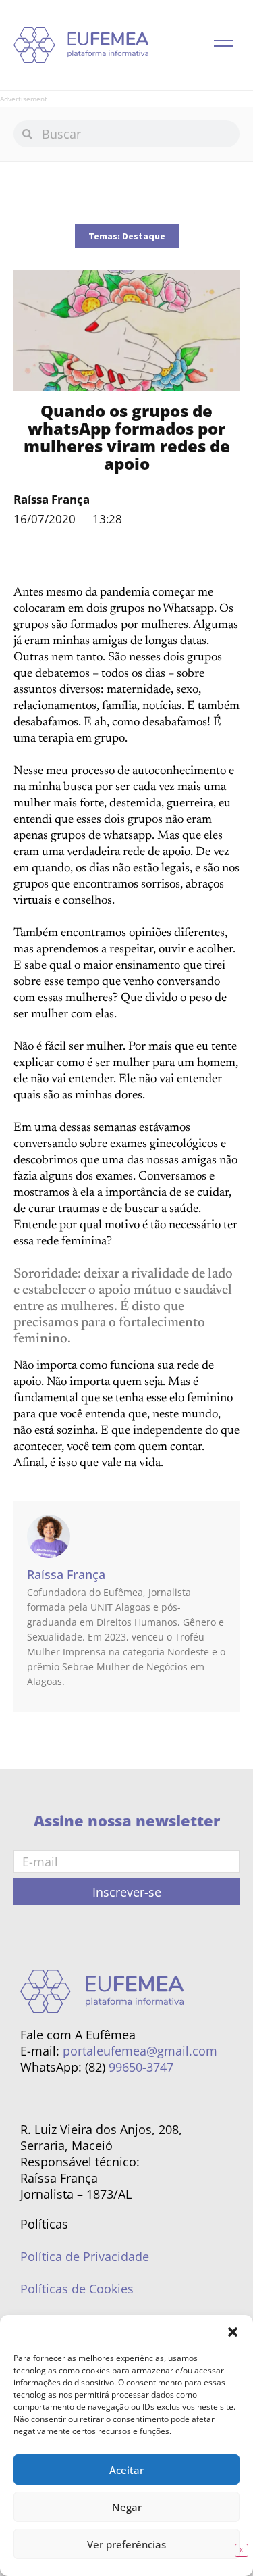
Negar (127, 2507)
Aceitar (126, 2470)
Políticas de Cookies (77, 2289)
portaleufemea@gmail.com (140, 2051)
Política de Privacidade (85, 2256)
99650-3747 (141, 2067)
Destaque (144, 236)
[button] (233, 2332)
